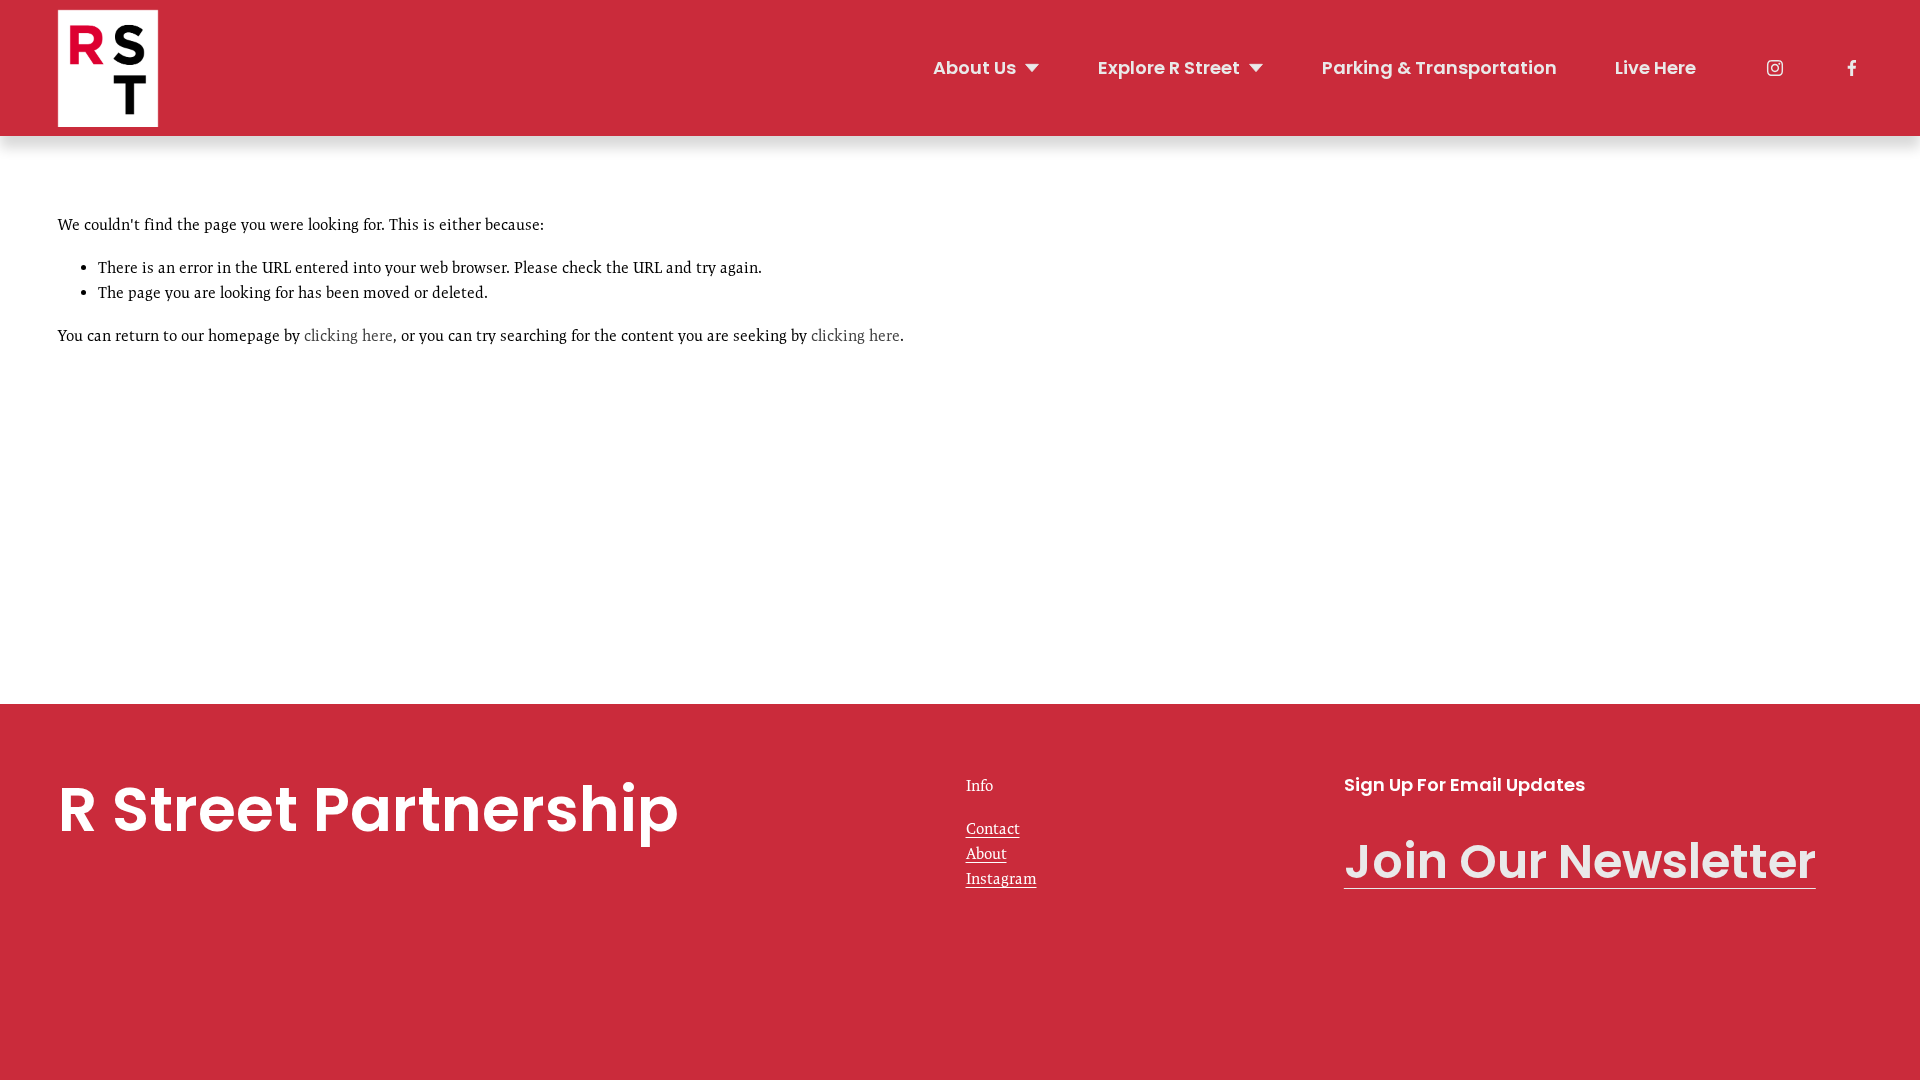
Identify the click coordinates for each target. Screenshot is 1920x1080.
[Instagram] (1775, 68)
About (986, 853)
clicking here (348, 335)
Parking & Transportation (1439, 67)
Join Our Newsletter (1580, 861)
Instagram (1001, 878)
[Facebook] (1852, 68)
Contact (993, 828)
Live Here (1655, 67)
